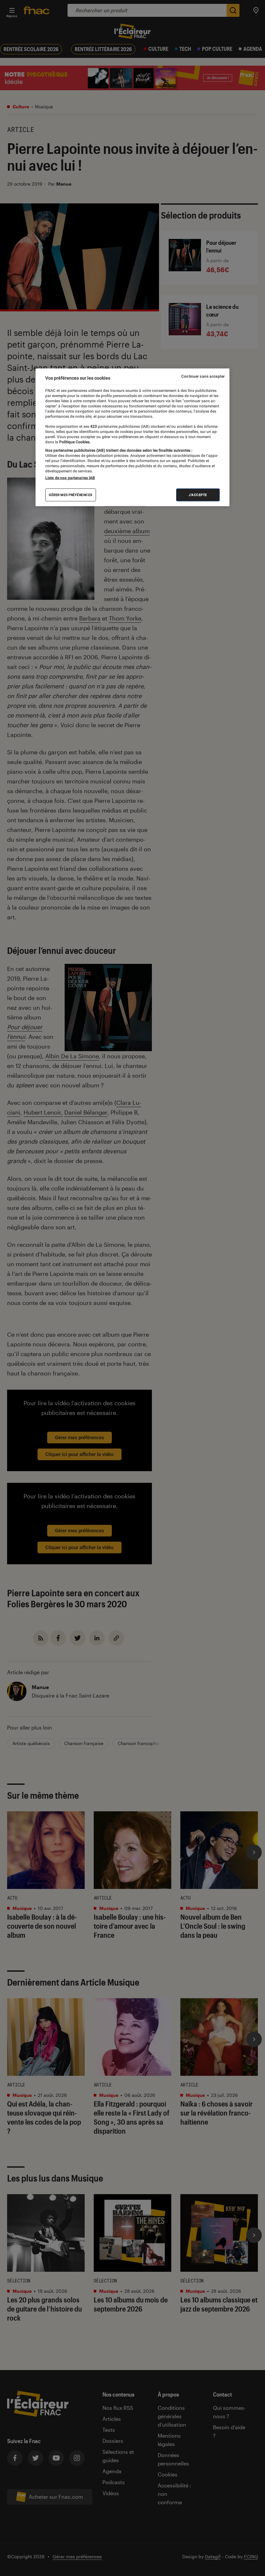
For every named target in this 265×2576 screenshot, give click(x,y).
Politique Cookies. (74, 442)
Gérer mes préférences (71, 495)
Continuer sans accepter (203, 376)
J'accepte (198, 495)
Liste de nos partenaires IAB (70, 478)
